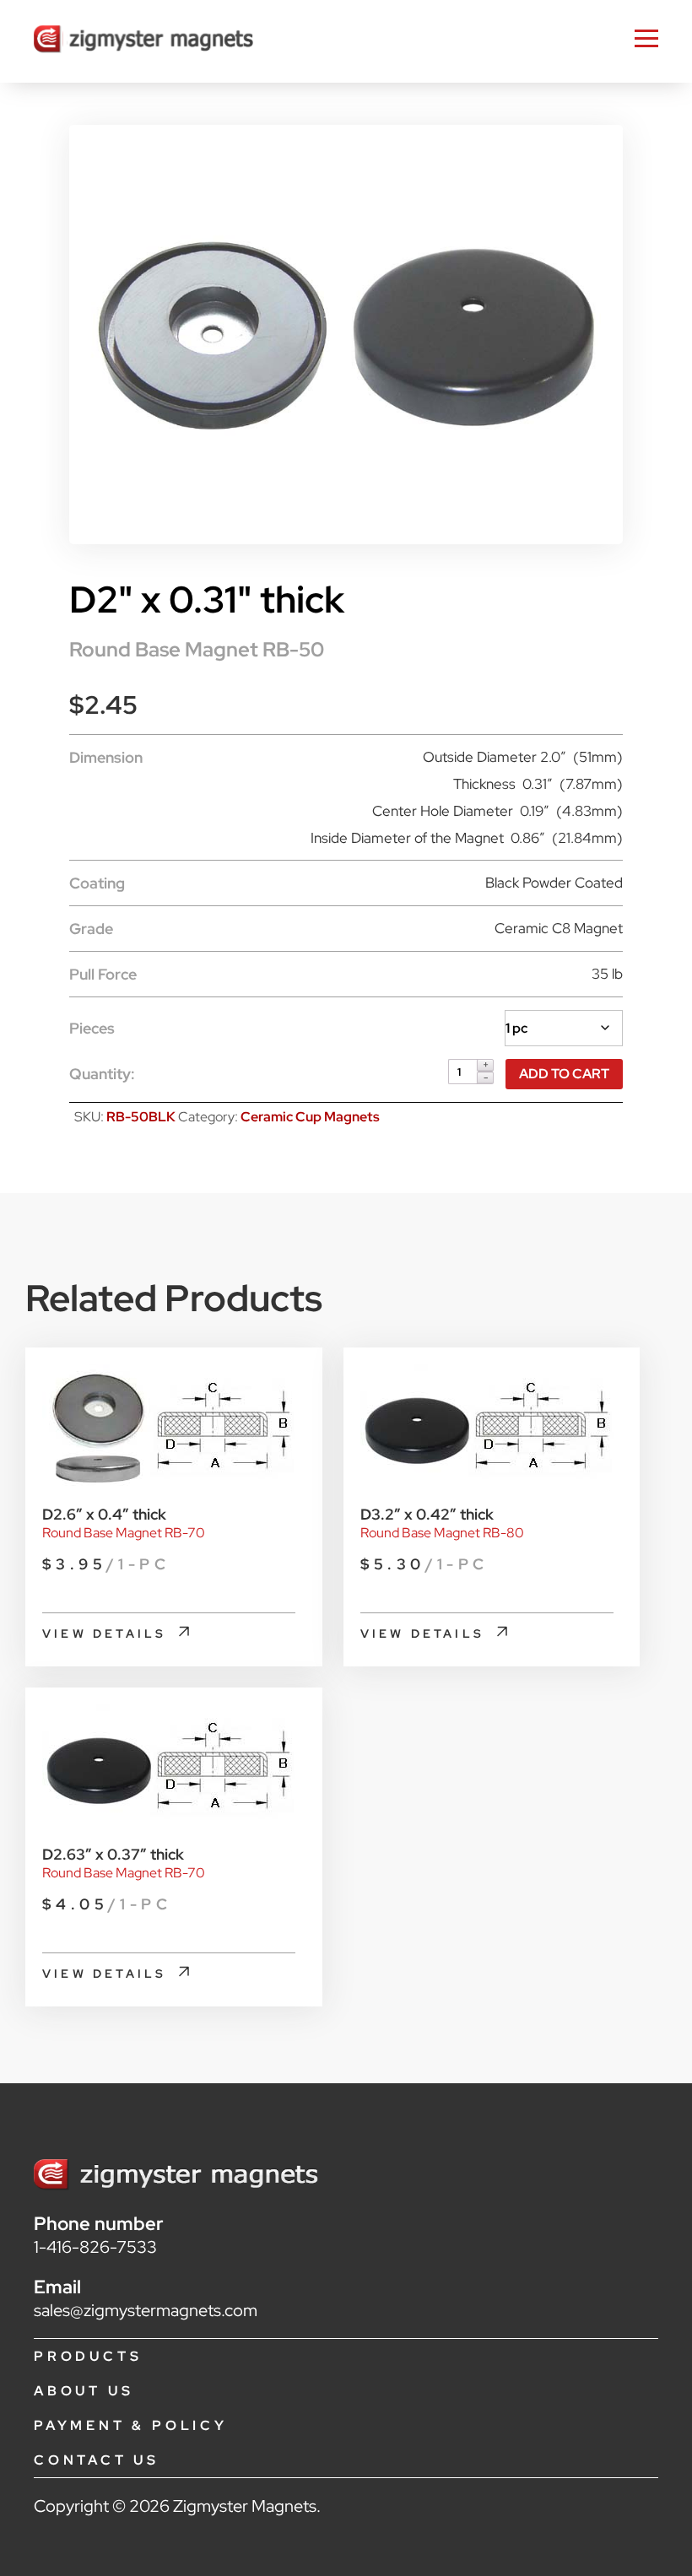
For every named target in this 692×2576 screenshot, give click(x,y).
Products (88, 2356)
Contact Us (97, 2460)
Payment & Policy (131, 2425)
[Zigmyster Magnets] (143, 41)
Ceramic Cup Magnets (310, 1117)
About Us (84, 2391)
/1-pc (106, 1564)
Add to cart (564, 1074)
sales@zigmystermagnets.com (146, 2310)
